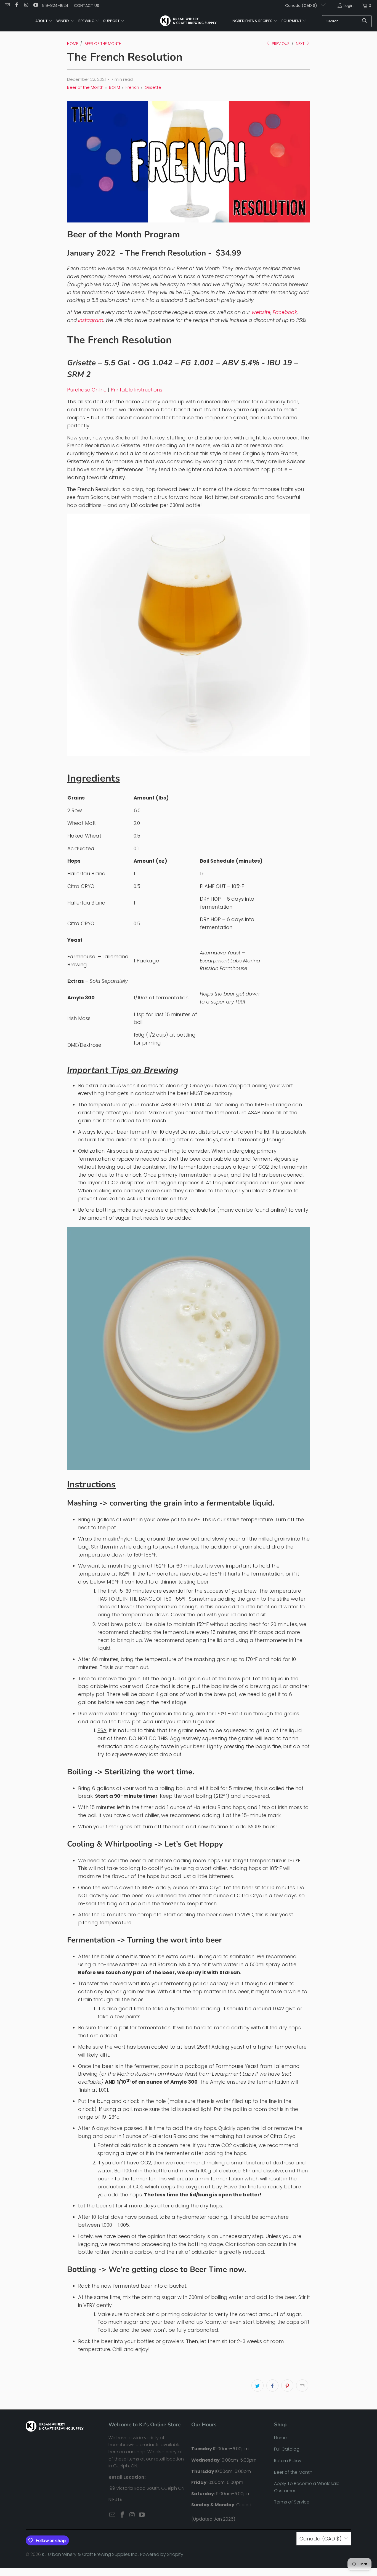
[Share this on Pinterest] (287, 2386)
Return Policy (288, 2461)
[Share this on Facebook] (272, 2386)
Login (349, 6)
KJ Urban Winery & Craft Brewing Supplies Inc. (90, 2554)
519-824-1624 (55, 6)
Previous (280, 44)
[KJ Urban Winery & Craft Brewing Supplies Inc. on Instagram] (26, 6)
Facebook (285, 312)
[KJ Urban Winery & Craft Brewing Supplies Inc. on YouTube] (36, 6)
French (132, 87)
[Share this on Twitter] (257, 2386)
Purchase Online (87, 390)
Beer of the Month (85, 87)
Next (301, 44)
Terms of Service (292, 2502)
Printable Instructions (136, 390)
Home (280, 2438)
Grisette (153, 87)
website (261, 312)
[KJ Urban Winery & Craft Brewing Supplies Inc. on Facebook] (17, 6)
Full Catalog (287, 2449)
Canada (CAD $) (302, 6)
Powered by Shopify (162, 2554)
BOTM (115, 87)
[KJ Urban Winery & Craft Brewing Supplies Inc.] (188, 21)
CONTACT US (87, 6)
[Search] (365, 21)
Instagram (91, 320)
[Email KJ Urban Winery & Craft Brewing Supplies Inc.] (7, 6)
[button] (44, 21)
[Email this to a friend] (302, 2386)
